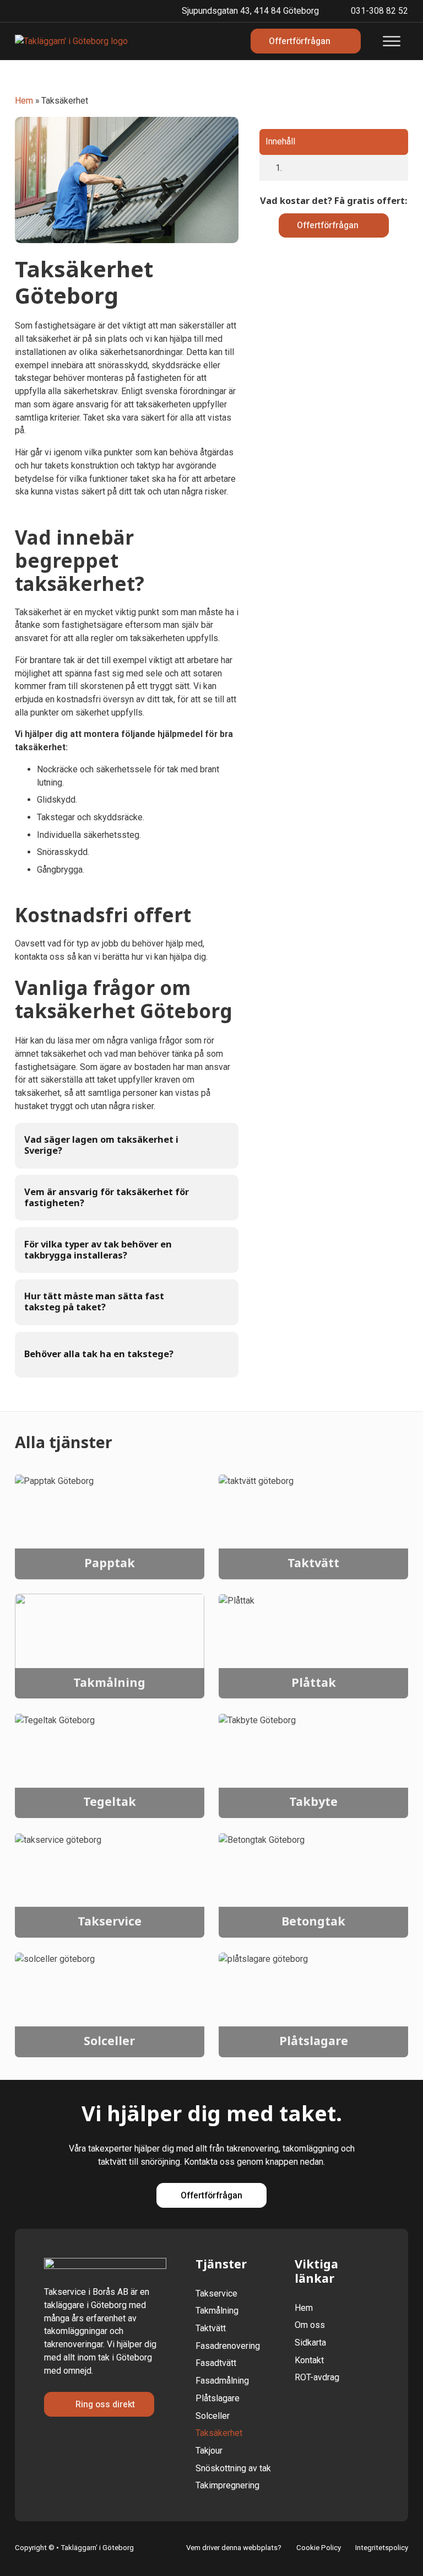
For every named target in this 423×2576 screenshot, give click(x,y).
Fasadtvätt (216, 2363)
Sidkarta (310, 2343)
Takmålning (109, 1683)
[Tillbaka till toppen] (389, 2547)
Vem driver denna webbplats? (234, 2548)
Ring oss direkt (105, 2404)
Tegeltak (110, 1802)
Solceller (109, 2042)
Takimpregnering (227, 2485)
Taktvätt (313, 1564)
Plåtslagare (314, 2042)
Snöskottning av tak (233, 2468)
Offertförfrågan (328, 225)
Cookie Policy (319, 2548)
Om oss (310, 2325)
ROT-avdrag (317, 2377)
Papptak (110, 1564)
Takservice (110, 1922)
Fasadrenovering (228, 2346)
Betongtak (313, 1922)
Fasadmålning (222, 2381)
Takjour (209, 2451)
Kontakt (309, 2360)
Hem (24, 101)
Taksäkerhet (219, 2433)
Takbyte (313, 1802)
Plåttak (314, 1683)
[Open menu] (392, 41)
